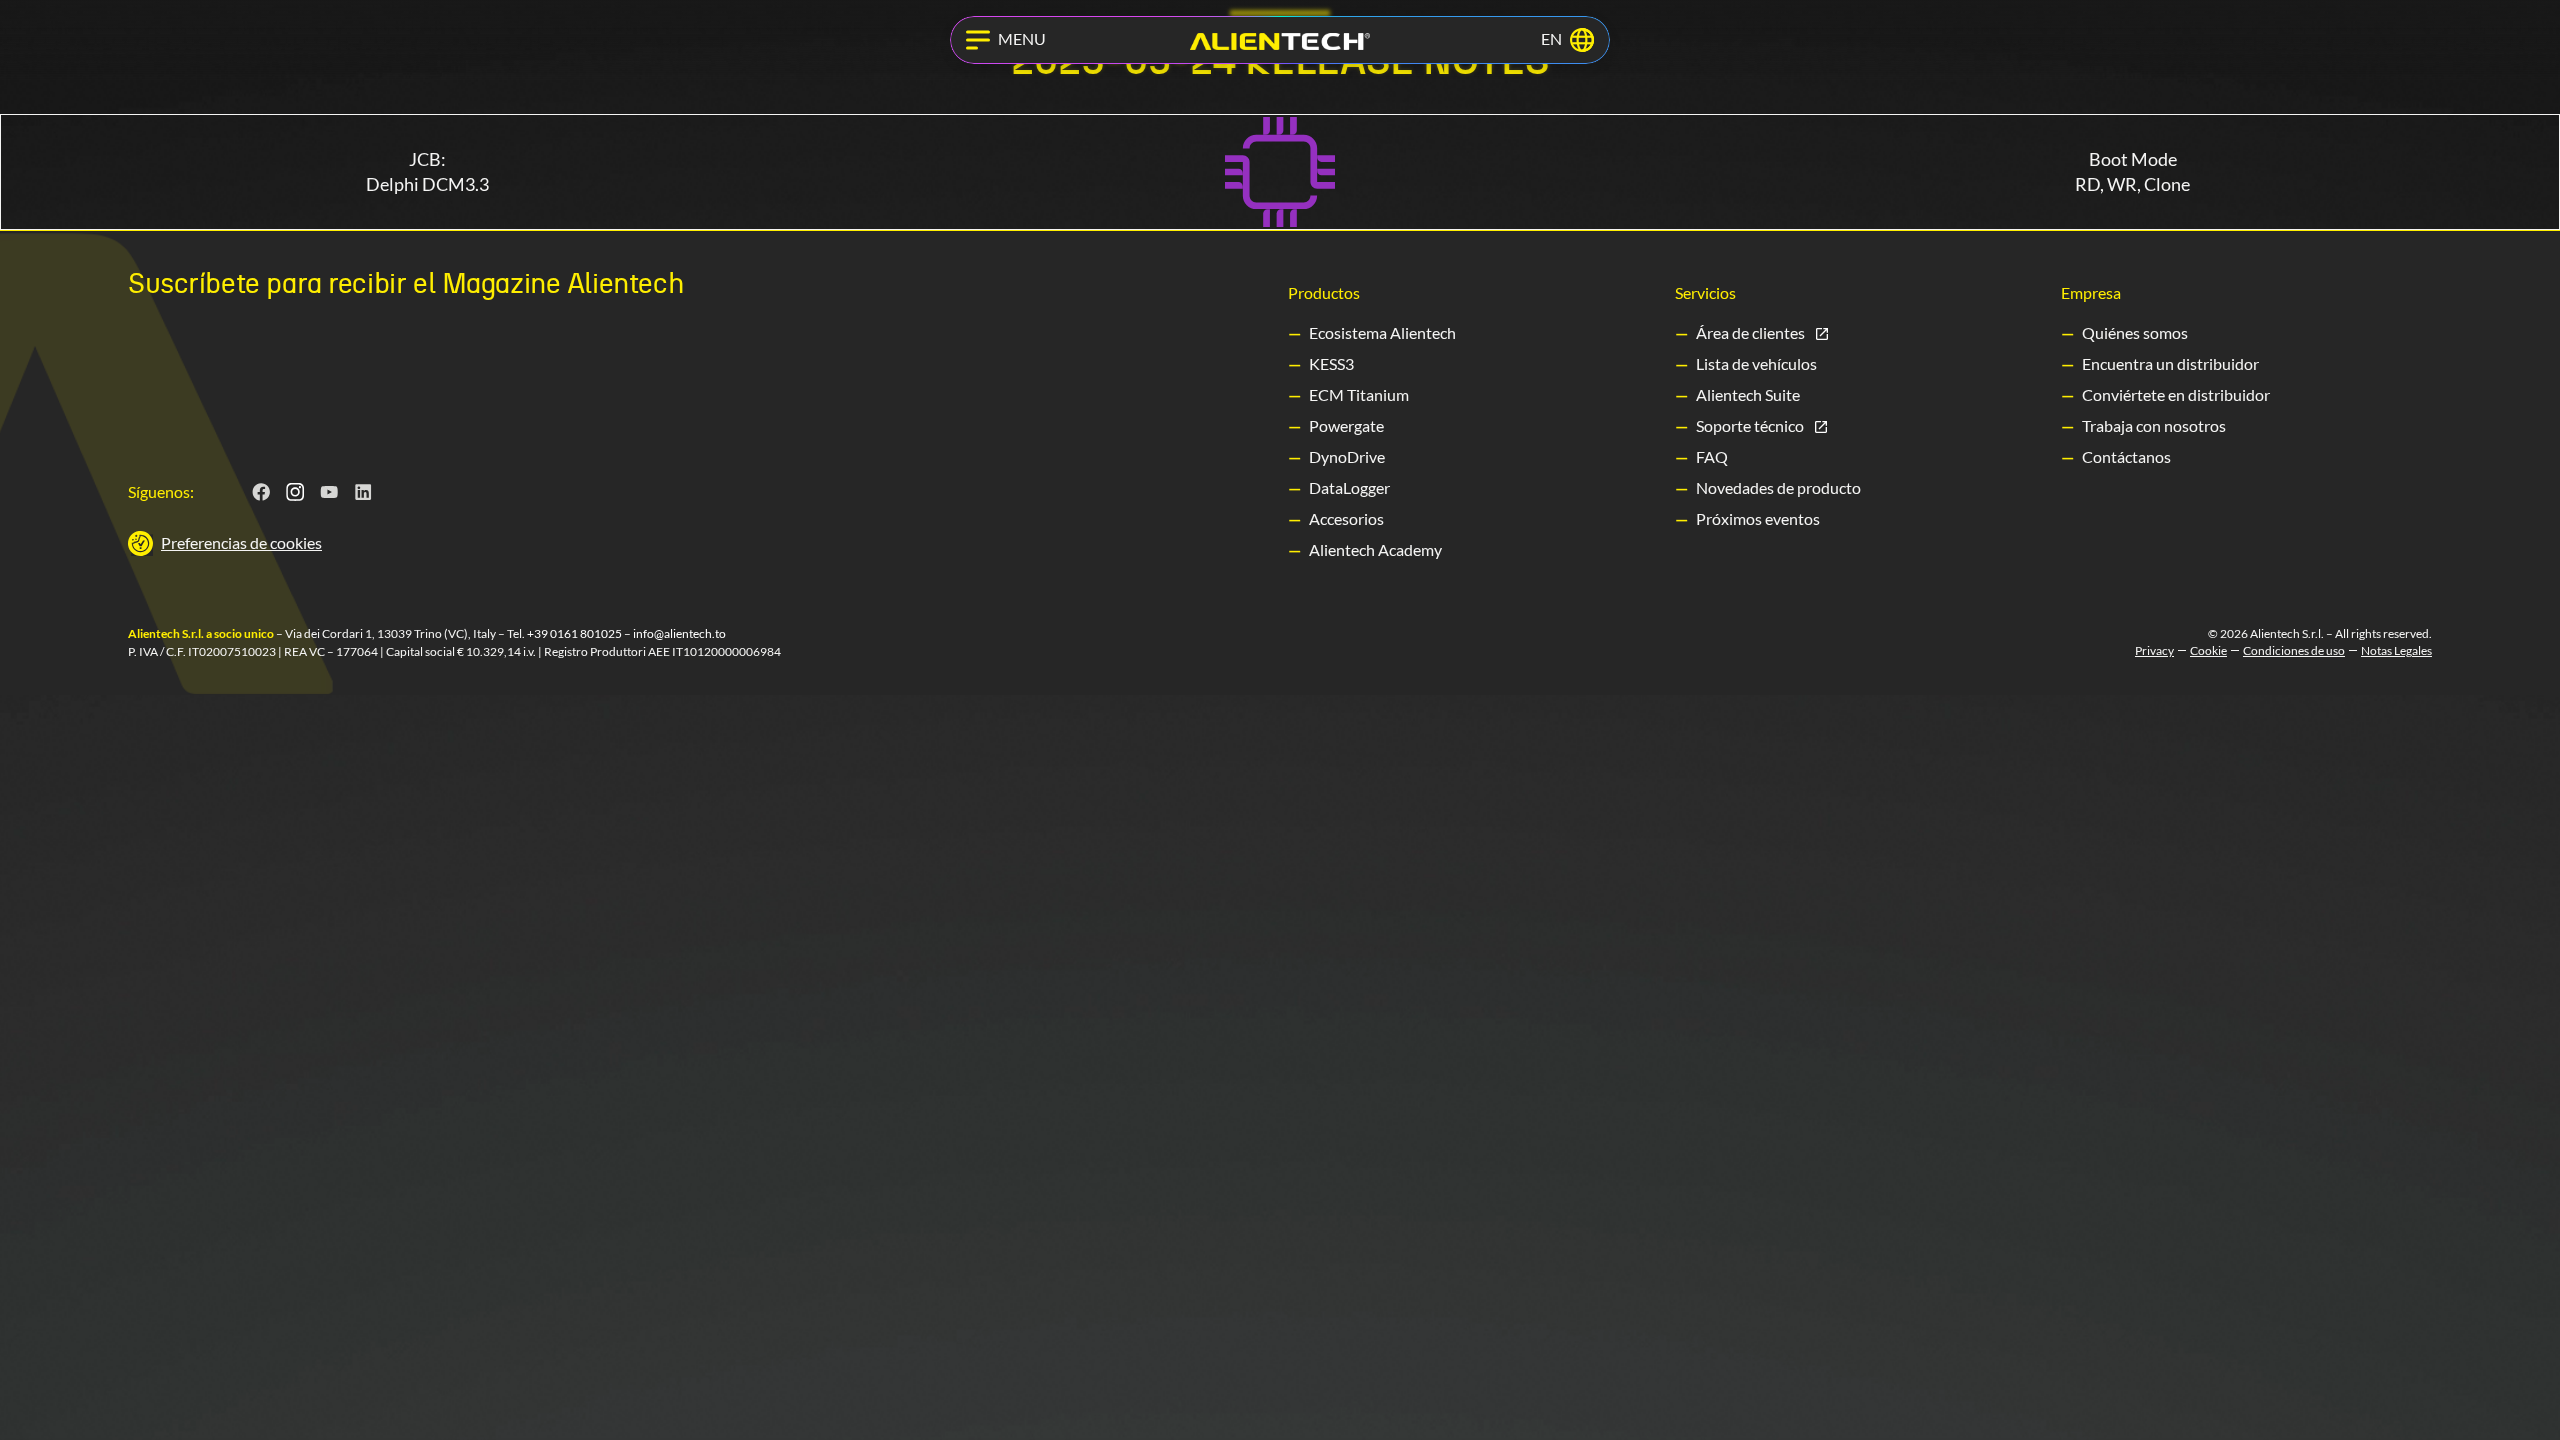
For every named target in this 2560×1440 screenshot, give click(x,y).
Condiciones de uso (2294, 651)
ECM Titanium (1359, 394)
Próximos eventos (1758, 518)
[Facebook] (262, 492)
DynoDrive (1347, 456)
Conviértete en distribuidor (2176, 394)
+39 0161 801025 (574, 633)
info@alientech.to (679, 633)
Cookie (2208, 651)
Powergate (1346, 425)
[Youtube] (330, 492)
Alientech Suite (1748, 394)
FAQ (1712, 456)
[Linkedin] (364, 492)
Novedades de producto (1778, 487)
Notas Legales (2396, 651)
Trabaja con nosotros (2154, 425)
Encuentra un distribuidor (2170, 363)
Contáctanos (2126, 456)
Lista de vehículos (1756, 363)
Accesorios (1346, 518)
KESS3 (1331, 363)
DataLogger (1349, 487)
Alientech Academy (1375, 549)
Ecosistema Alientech (1382, 332)
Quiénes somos (2135, 332)
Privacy (2154, 651)
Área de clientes (1750, 332)
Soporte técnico (1750, 425)
